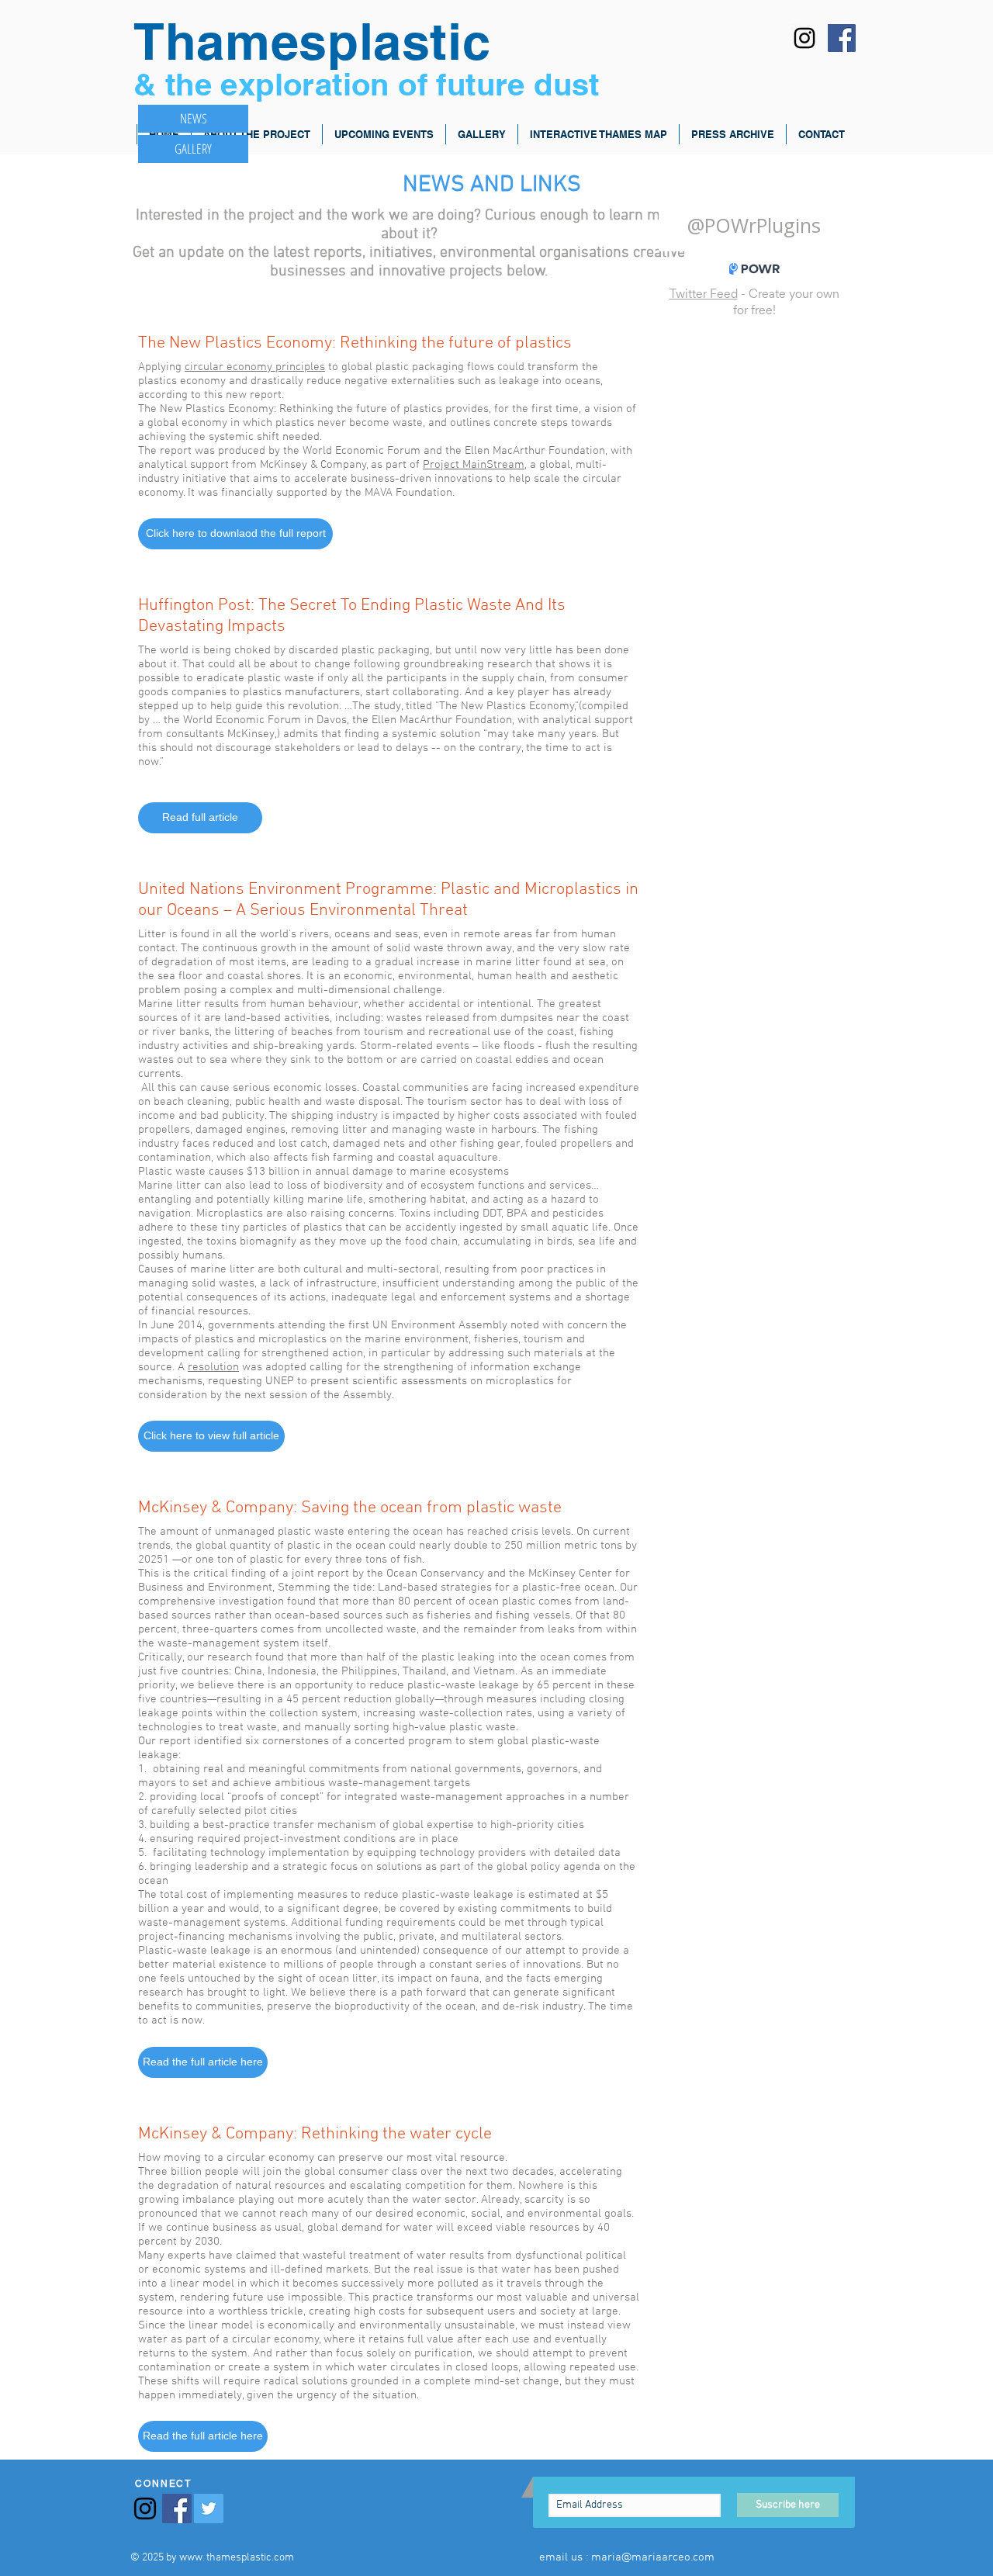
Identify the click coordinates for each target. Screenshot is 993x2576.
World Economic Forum (242, 720)
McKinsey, (252, 734)
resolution (213, 1367)
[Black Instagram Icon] (804, 38)
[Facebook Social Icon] (842, 38)
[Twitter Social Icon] (209, 2508)
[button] (235, 534)
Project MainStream (474, 465)
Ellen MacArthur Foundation (442, 720)
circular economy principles (255, 367)
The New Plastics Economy (507, 706)
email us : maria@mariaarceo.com (627, 2557)
